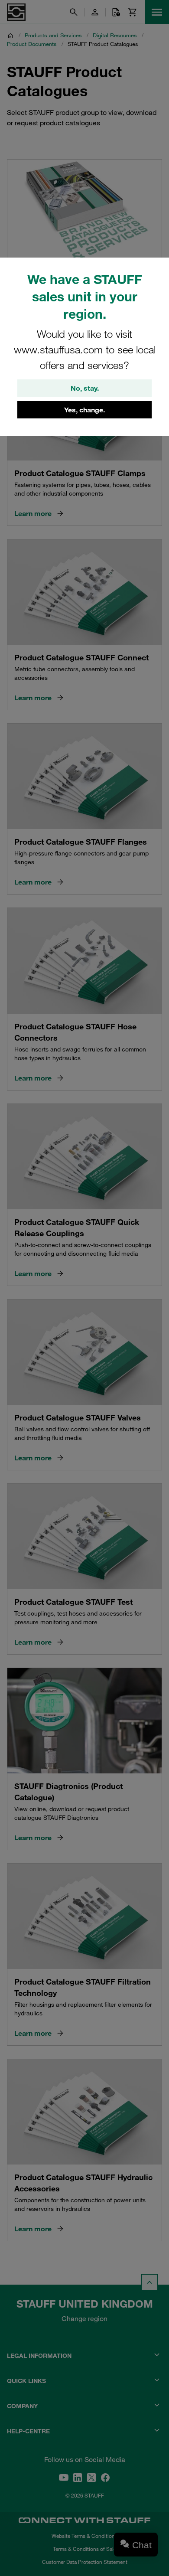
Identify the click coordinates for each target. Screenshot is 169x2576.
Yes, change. (84, 410)
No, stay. (85, 388)
